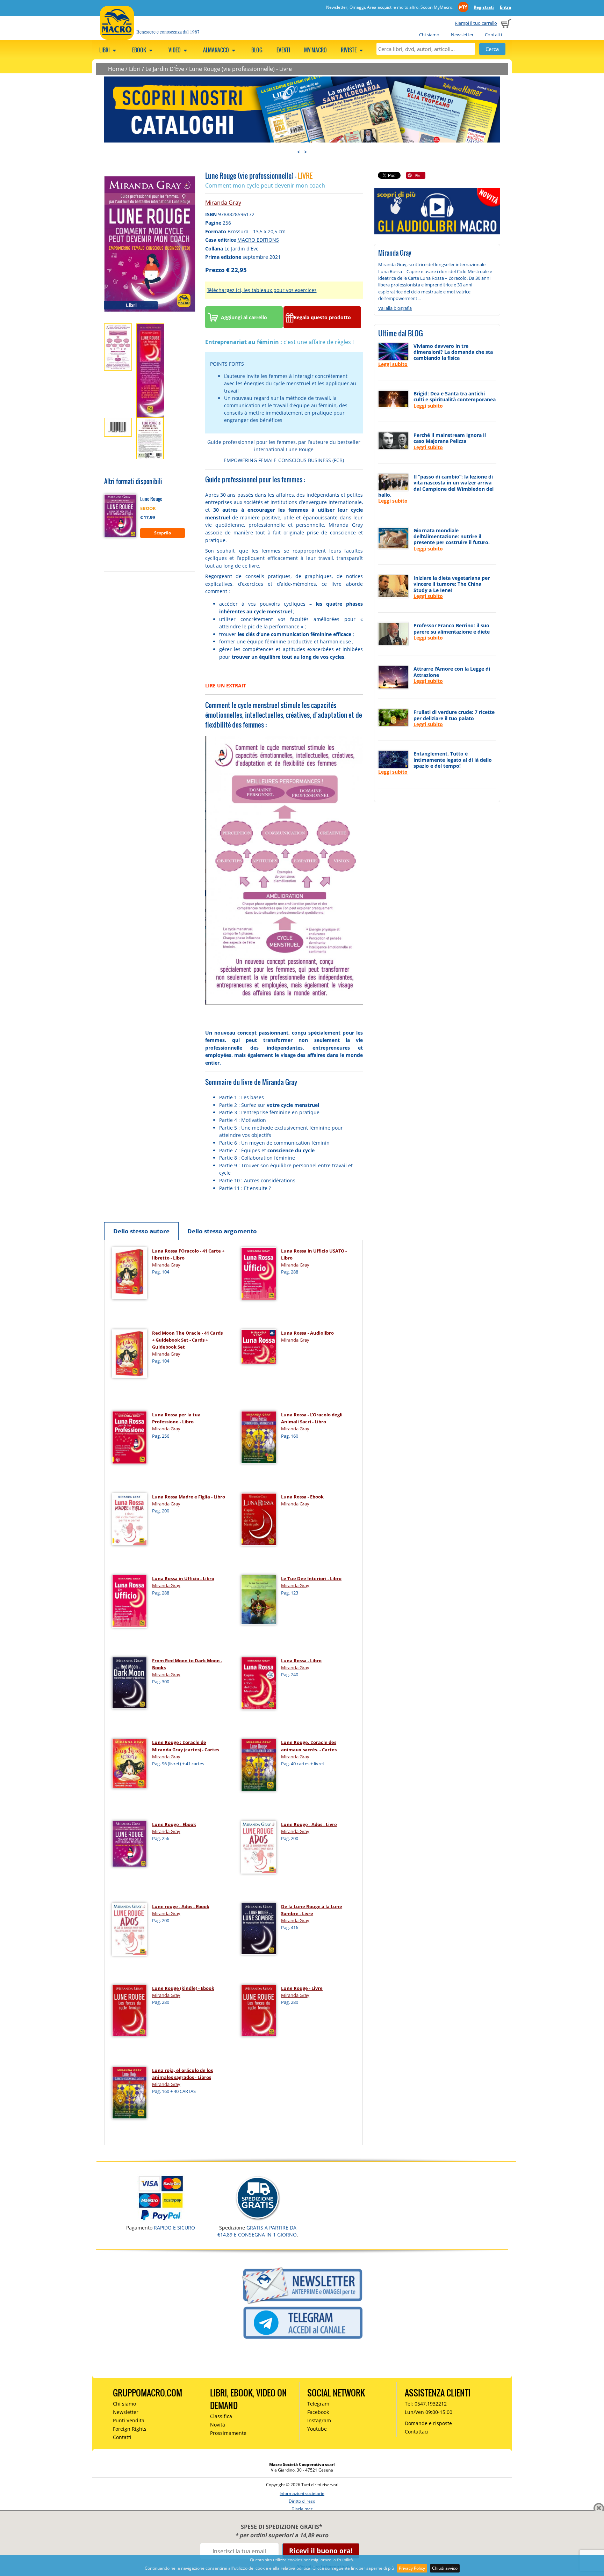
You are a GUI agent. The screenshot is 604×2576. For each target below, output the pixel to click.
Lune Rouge (151, 499)
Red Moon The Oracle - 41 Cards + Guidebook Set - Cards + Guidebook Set (187, 1340)
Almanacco (217, 50)
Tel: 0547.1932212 (426, 2404)
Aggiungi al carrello (244, 317)
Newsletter (462, 35)
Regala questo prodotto (322, 317)
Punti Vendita (129, 2420)
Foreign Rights (130, 2429)
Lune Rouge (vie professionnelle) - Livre (240, 69)
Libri (105, 50)
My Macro (315, 50)
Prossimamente (228, 2433)
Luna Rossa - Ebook (302, 1497)
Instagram (319, 2420)
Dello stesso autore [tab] (141, 1231)
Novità (218, 2425)
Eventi (283, 50)
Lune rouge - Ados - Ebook (181, 1906)
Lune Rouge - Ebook (174, 1824)
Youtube (317, 2429)
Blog (257, 50)
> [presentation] (305, 152)
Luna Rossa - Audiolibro (307, 1333)
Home (116, 69)
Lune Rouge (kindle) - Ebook (183, 1988)
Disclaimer (302, 2509)
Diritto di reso (302, 2501)
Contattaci (417, 2432)
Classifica (221, 2416)
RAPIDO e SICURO (174, 2228)
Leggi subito (393, 364)
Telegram (318, 2404)
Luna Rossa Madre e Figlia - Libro (189, 1497)
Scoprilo (163, 533)
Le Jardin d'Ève (242, 249)
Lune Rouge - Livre (302, 1988)
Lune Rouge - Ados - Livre (309, 1824)
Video (175, 50)
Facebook (318, 2412)
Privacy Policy (412, 2568)
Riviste (349, 50)
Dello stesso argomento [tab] (222, 1231)
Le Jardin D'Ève (165, 69)
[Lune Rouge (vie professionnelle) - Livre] (150, 243)
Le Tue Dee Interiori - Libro (311, 1578)
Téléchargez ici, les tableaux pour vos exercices (262, 290)
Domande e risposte (428, 2423)
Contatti (493, 35)
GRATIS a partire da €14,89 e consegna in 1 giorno (257, 2231)
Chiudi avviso (445, 2568)
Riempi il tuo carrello (476, 23)
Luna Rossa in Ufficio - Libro (183, 1578)
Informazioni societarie (302, 2493)
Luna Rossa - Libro (301, 1661)
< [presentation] (299, 152)
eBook (140, 50)
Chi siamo (429, 35)
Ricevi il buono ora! (321, 2551)
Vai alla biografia (395, 308)
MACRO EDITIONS (258, 240)
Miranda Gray (223, 203)
